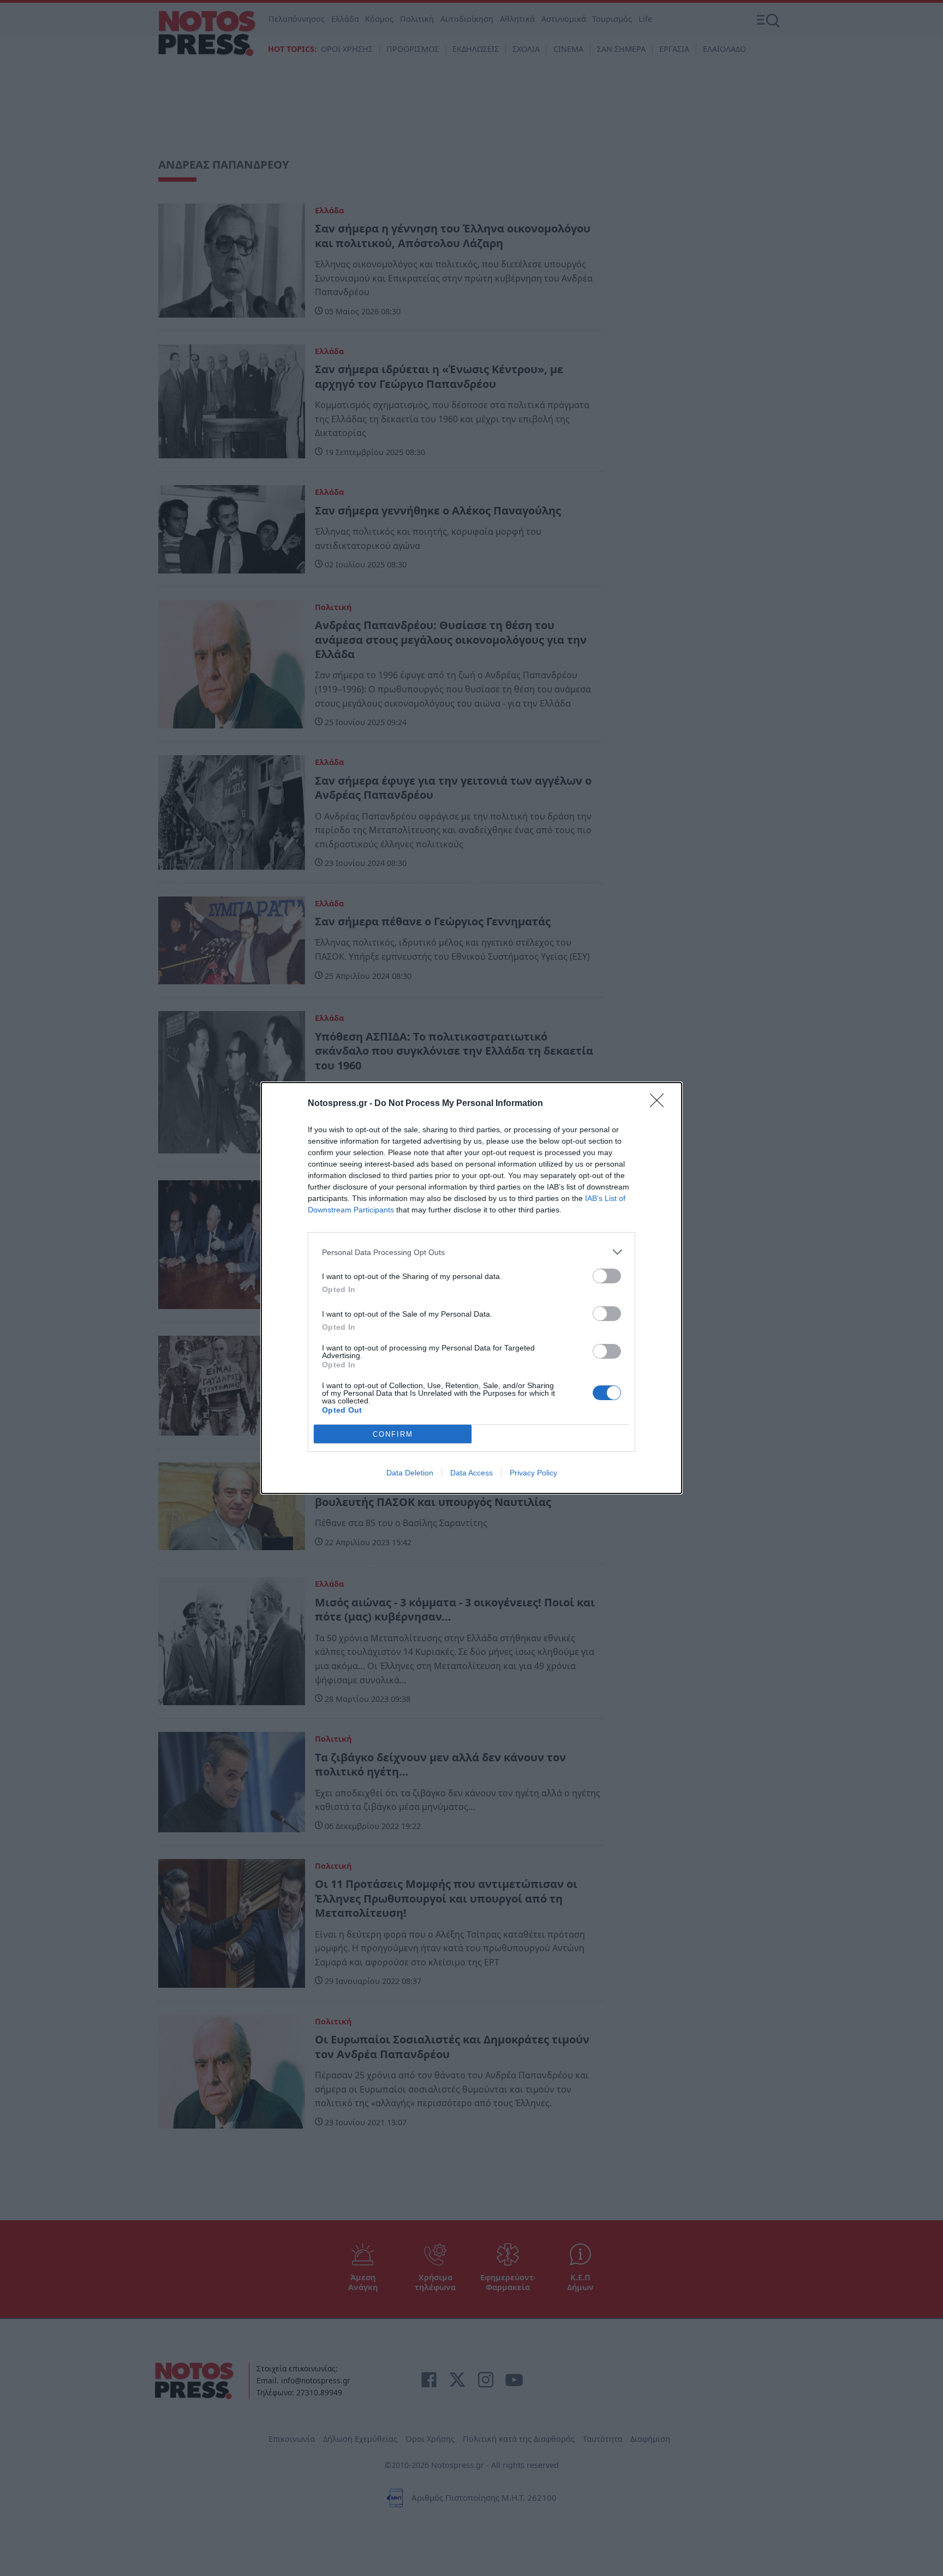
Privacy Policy (533, 1473)
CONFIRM (393, 1434)
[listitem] (471, 1252)
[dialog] (471, 1288)
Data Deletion (410, 1473)
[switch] (607, 1276)
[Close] (660, 1104)
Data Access (471, 1473)
